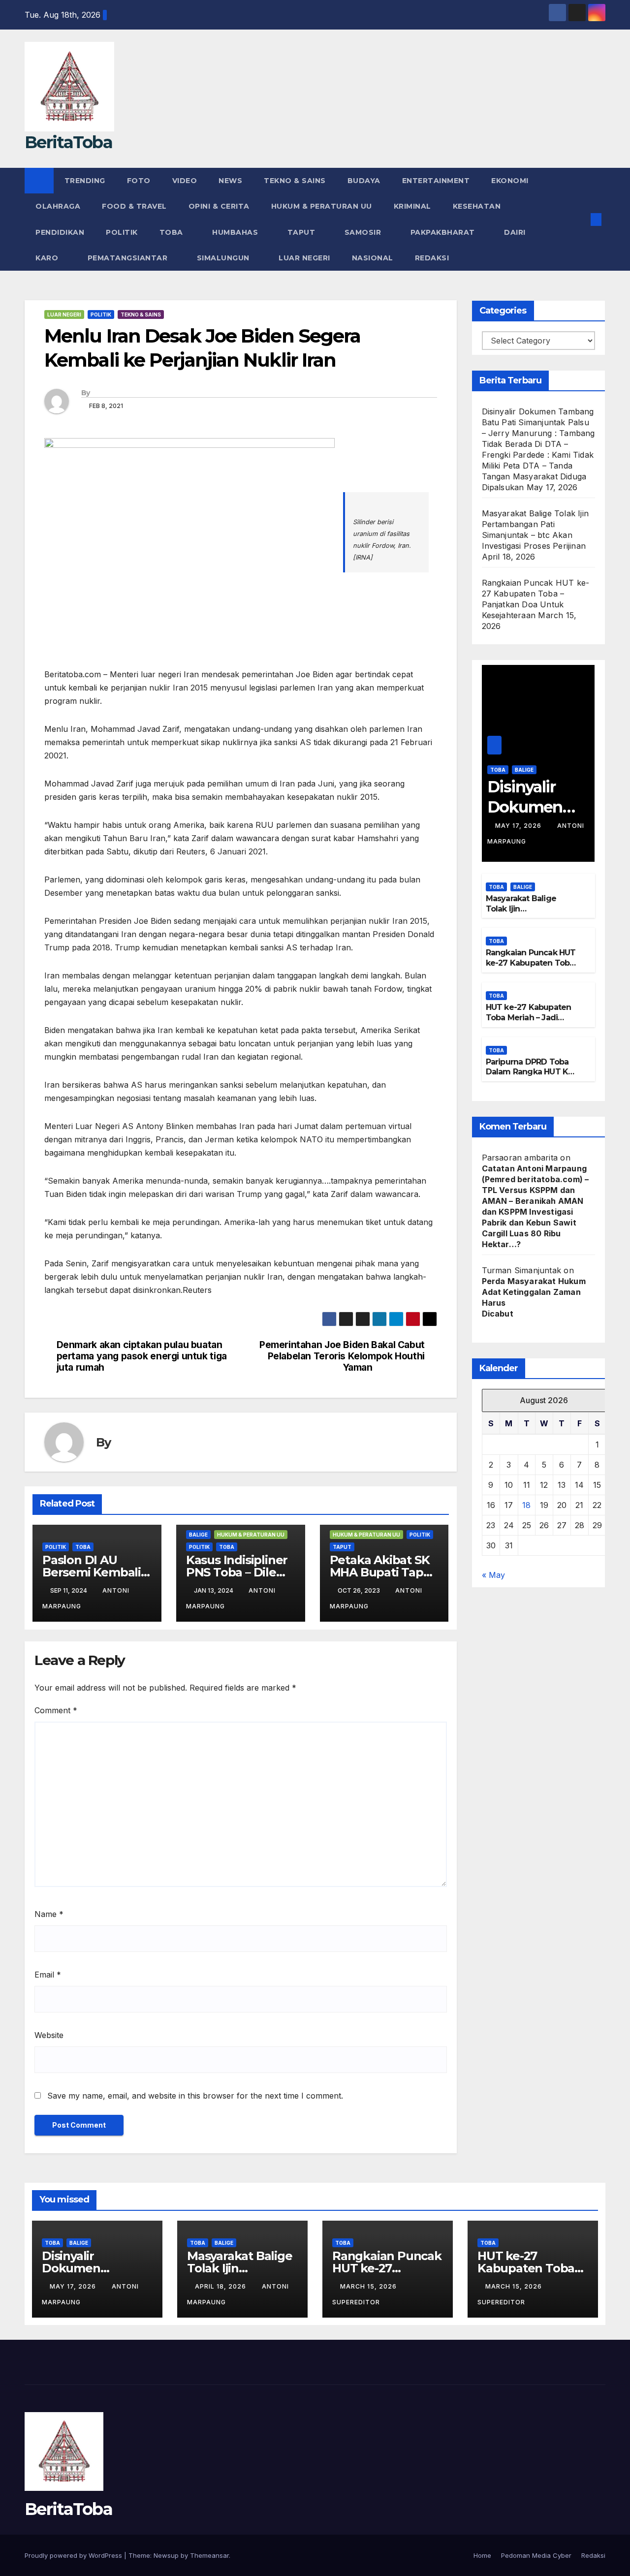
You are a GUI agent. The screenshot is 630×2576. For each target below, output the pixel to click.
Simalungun (224, 258)
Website (49, 2035)
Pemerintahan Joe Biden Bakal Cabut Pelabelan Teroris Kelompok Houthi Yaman (342, 1356)
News (230, 181)
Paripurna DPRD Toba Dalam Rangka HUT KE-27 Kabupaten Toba (531, 1072)
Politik (122, 232)
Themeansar (209, 2555)
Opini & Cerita (219, 206)
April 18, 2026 (221, 2286)
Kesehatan (477, 206)
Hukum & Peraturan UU (322, 206)
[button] (580, 220)
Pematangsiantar (129, 258)
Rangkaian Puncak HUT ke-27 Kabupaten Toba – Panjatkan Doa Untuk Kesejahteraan (531, 968)
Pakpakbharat (444, 232)
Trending (85, 181)
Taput (302, 232)
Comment (56, 1710)
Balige (198, 1535)
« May (493, 1575)
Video (185, 181)
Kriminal (412, 206)
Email (48, 1975)
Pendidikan (60, 232)
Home (482, 2555)
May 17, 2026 (519, 826)
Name (49, 1914)
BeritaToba (68, 142)
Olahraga (58, 206)
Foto (139, 181)
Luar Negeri (304, 258)
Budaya (364, 181)
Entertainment (436, 181)
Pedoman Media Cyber (536, 2555)
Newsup (166, 2555)
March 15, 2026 (369, 2286)
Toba (173, 232)
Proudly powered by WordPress (74, 2555)
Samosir (364, 232)
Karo (48, 258)
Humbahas (236, 232)
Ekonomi (510, 181)
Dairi (516, 232)
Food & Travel (134, 206)
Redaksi (433, 258)
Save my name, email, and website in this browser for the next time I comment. (195, 2096)
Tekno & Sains (295, 181)
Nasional (373, 258)
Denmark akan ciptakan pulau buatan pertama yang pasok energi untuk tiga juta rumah (142, 1356)
